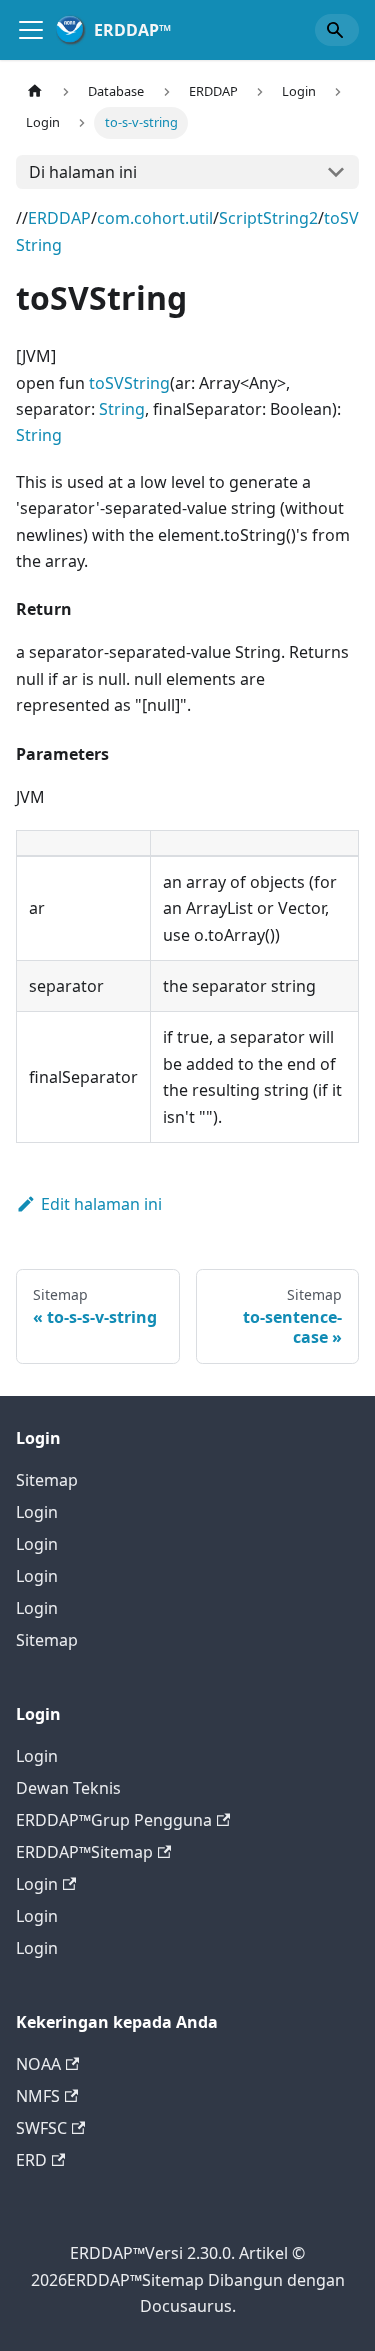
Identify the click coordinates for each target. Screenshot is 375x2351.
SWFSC (41, 2128)
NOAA (38, 2064)
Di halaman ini (83, 172)
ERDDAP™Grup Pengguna (114, 1820)
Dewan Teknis (68, 1788)
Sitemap (47, 1480)
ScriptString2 (268, 218)
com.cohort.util (155, 218)
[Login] (31, 30)
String (122, 409)
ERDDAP (59, 218)
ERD (31, 2160)
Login (37, 1512)
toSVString (129, 383)
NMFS (38, 2096)
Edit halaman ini (101, 1204)
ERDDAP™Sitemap (84, 1852)
